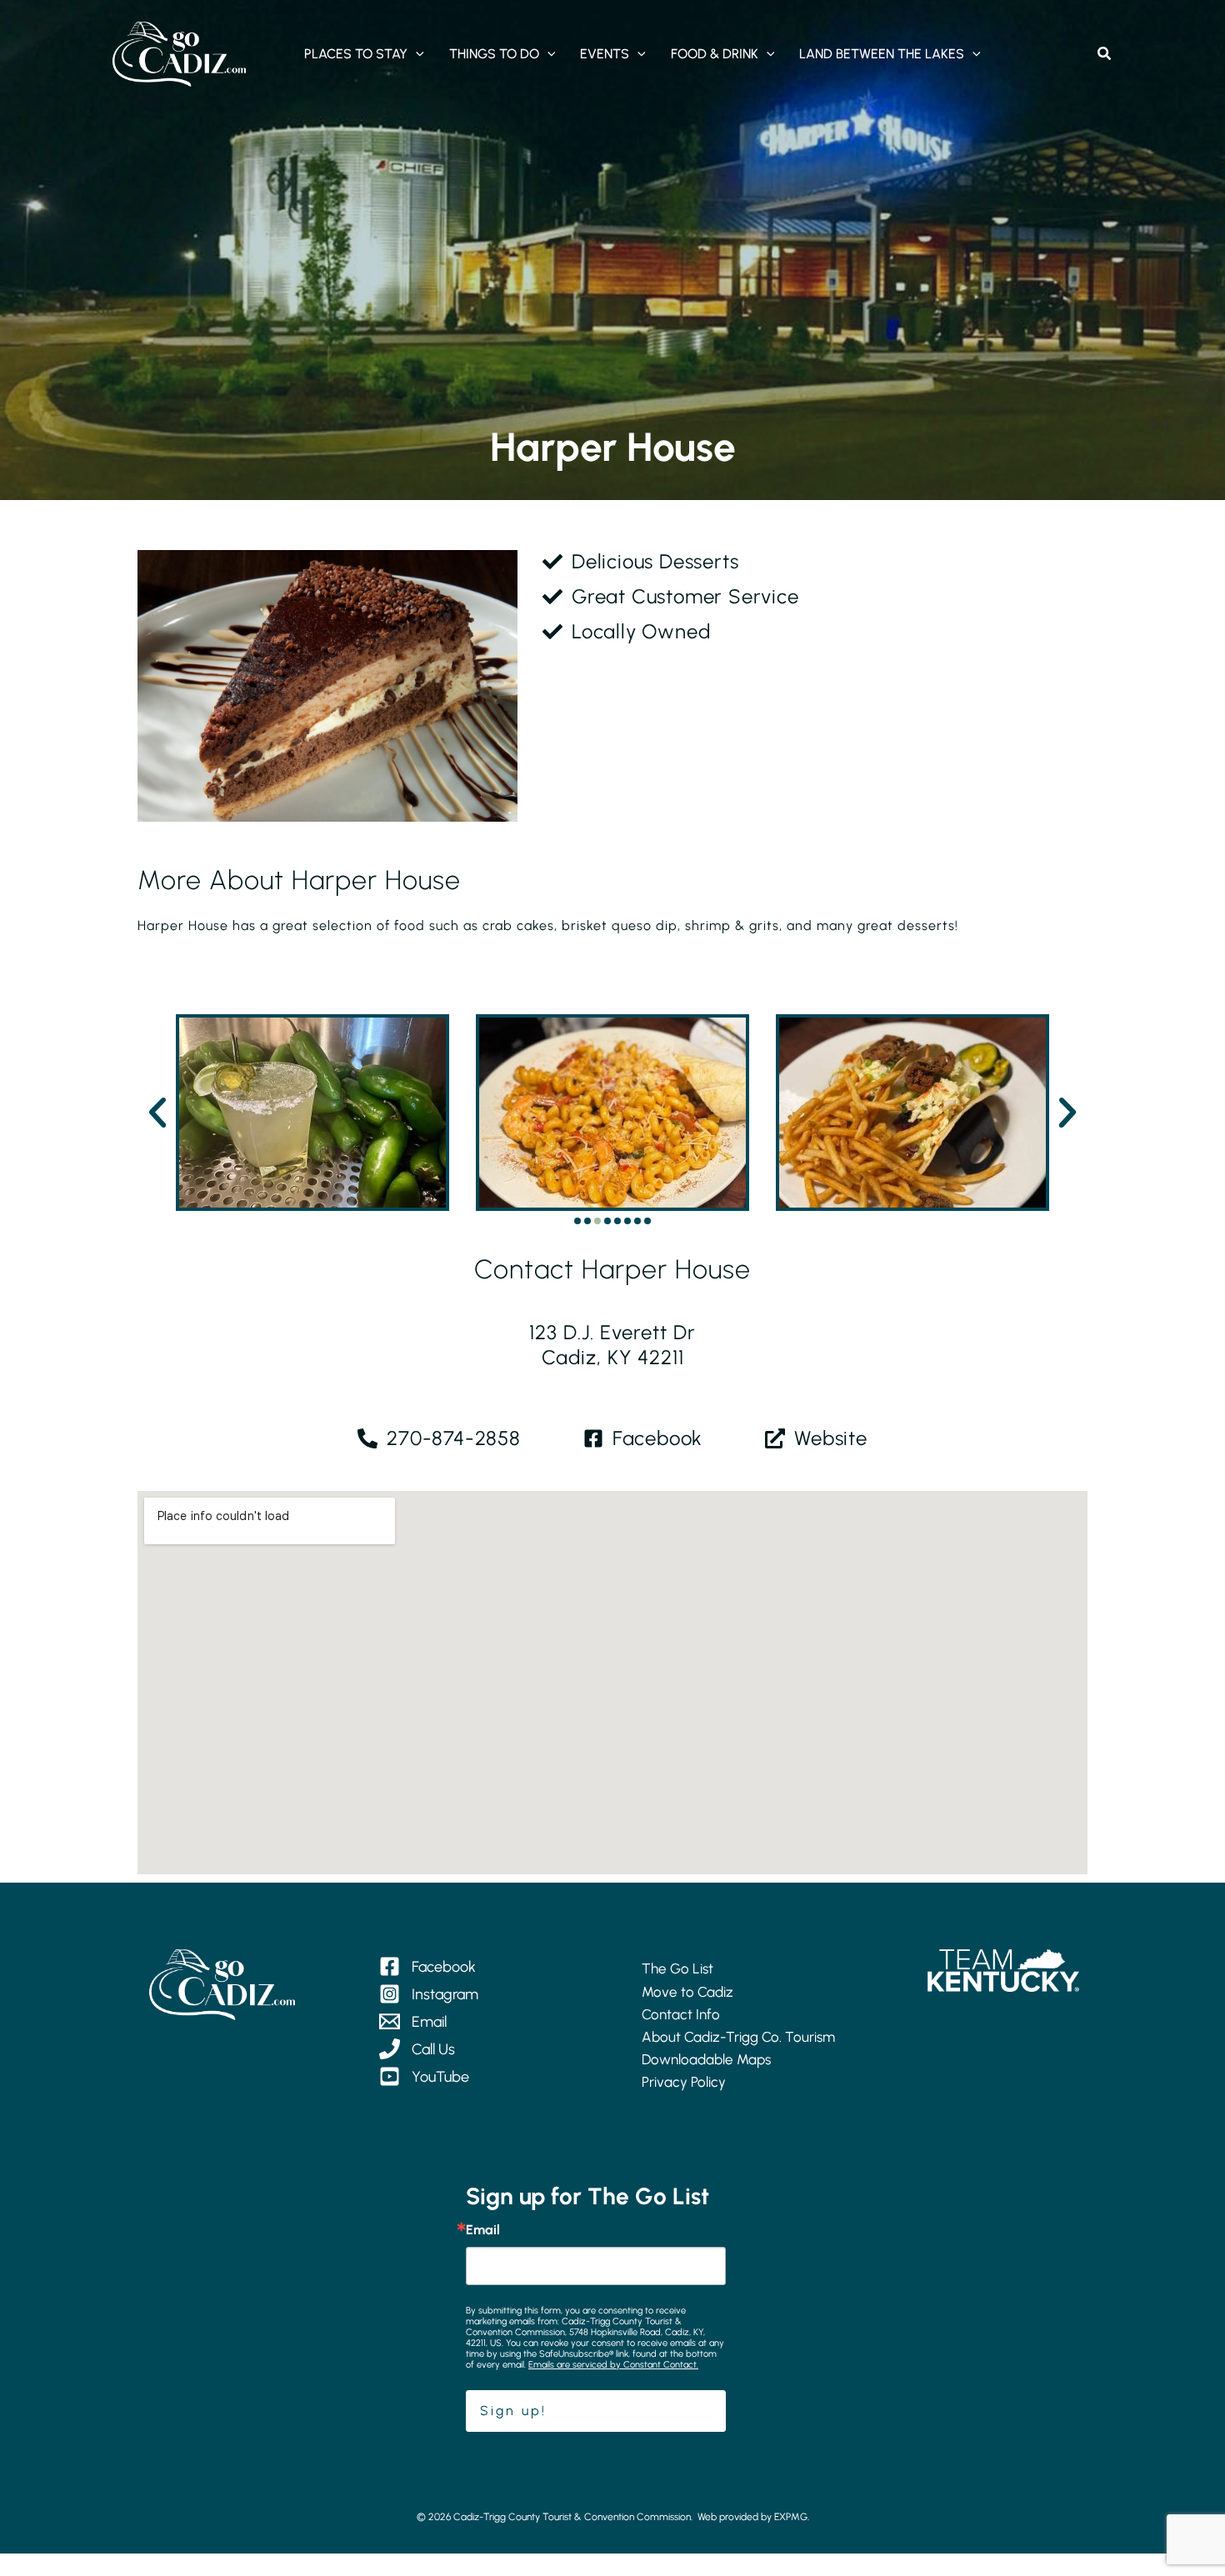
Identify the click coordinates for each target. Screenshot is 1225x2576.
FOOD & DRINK (715, 54)
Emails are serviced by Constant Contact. (613, 2365)
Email (483, 2230)
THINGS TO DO (494, 54)
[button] (416, 54)
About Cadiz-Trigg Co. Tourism (738, 2037)
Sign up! (513, 2411)
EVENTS (605, 54)
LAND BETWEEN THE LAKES (882, 54)
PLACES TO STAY (356, 54)
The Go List (677, 1968)
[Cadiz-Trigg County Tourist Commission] (179, 53)
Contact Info (681, 2014)
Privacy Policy (684, 2082)
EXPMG (791, 2517)
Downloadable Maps (706, 2059)
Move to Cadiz (687, 1992)
